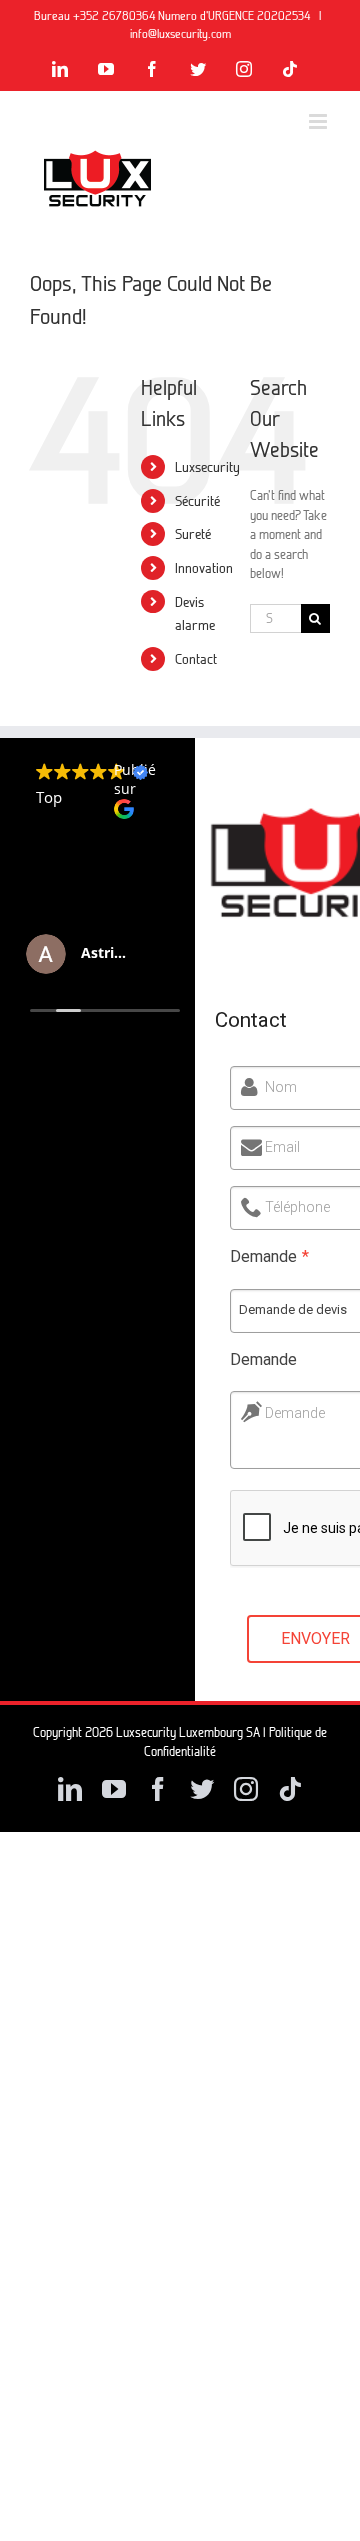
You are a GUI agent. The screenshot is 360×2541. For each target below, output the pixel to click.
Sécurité (197, 500)
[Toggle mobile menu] (319, 121)
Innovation (204, 567)
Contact (196, 658)
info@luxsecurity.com (180, 33)
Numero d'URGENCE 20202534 (235, 15)
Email (282, 1147)
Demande (295, 1413)
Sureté (193, 533)
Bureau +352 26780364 (96, 15)
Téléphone (297, 1207)
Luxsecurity (207, 466)
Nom (281, 1087)
